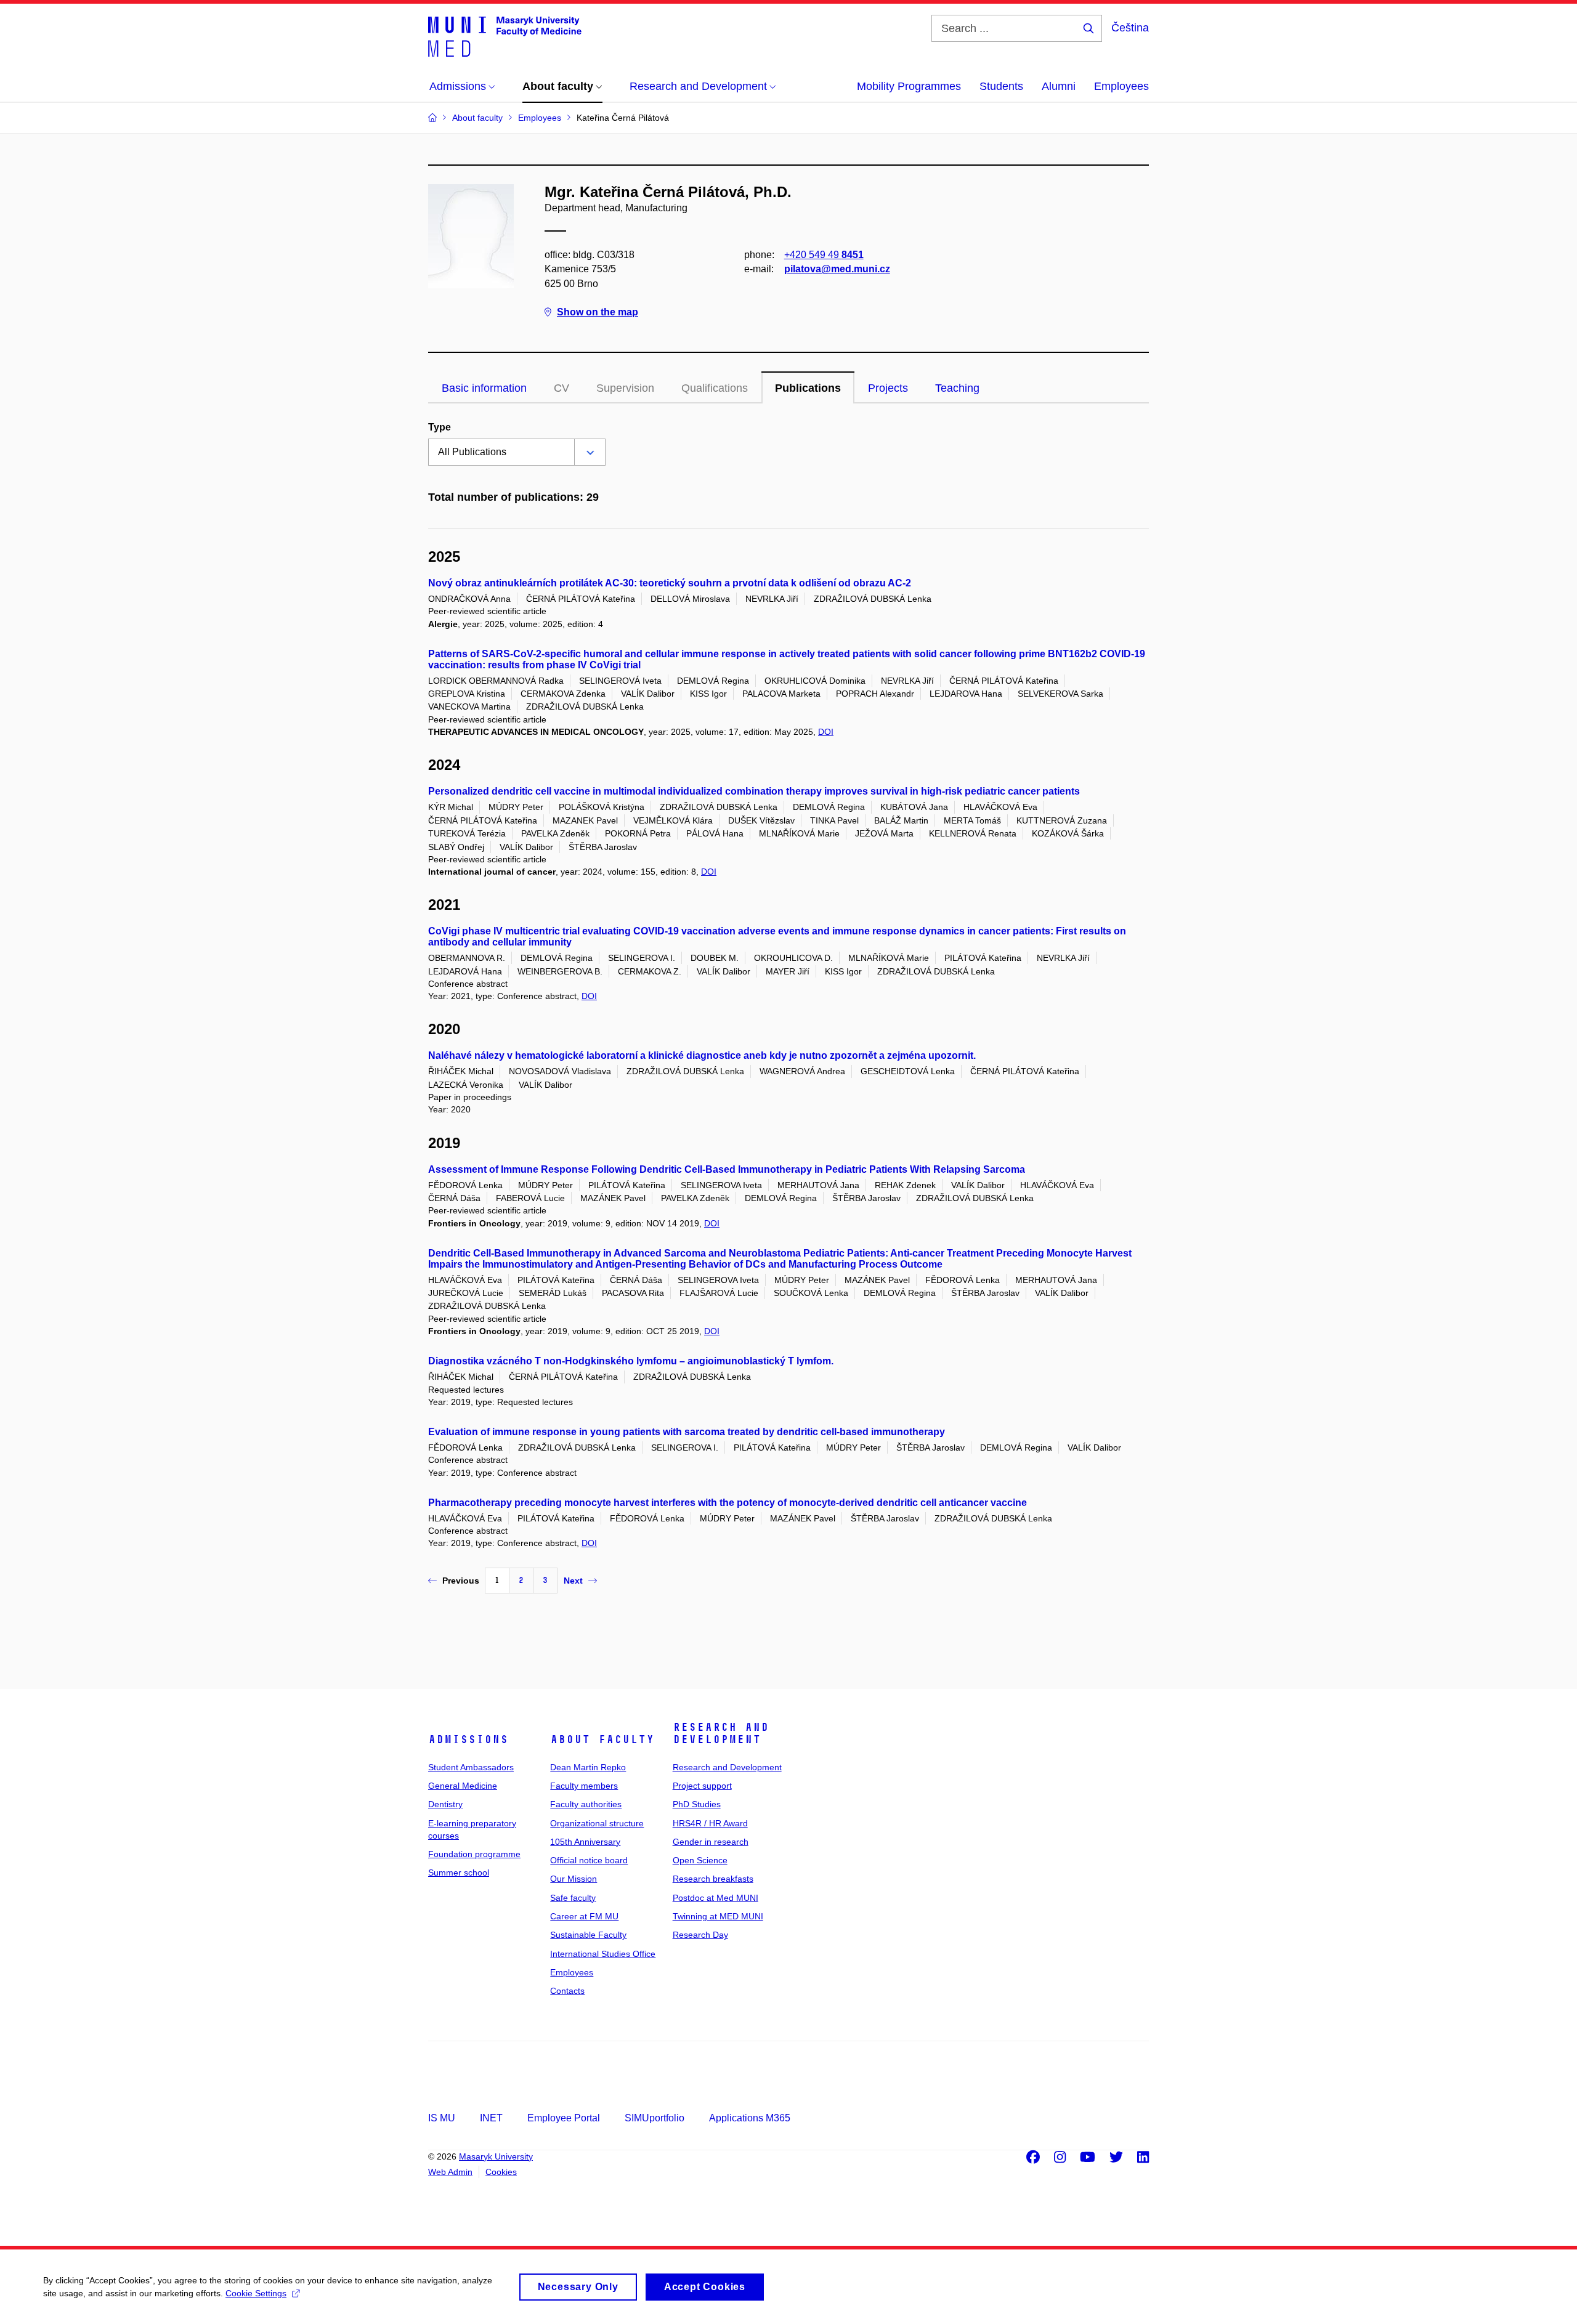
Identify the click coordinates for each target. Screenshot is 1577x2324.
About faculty (602, 1739)
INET (491, 2118)
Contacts (567, 1991)
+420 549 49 (824, 255)
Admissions (468, 1739)
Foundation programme (474, 1854)
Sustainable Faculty (588, 1935)
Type (440, 427)
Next (573, 1581)
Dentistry (445, 1804)
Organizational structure (597, 1823)
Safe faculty (573, 1898)
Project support (702, 1786)
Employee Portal (564, 2118)
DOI (826, 732)
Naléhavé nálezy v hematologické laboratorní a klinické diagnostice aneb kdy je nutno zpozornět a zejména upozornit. (702, 1055)
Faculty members (584, 1786)
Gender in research (711, 1842)
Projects (888, 388)
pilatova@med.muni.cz (837, 269)
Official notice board (589, 1860)
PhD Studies (697, 1804)
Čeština (1130, 28)
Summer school (459, 1873)
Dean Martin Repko (588, 1767)
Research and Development (721, 1733)
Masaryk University (496, 2156)
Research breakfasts (713, 1879)
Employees (1121, 86)
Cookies (501, 2172)
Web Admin (450, 2172)
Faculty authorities (586, 1804)
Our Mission (574, 1879)
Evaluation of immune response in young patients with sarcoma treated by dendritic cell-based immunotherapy (687, 1432)
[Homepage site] (505, 36)
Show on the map (598, 312)
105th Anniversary (585, 1842)
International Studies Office (603, 1954)
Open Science (700, 1860)
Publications (808, 388)
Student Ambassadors (471, 1767)
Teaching (957, 388)
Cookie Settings (256, 2293)
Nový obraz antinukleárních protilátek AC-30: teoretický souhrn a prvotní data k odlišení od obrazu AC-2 (670, 583)
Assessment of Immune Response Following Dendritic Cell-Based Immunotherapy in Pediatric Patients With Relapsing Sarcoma (727, 1169)
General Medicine (463, 1786)
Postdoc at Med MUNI (716, 1898)
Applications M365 (750, 2118)
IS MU (442, 2118)
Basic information (484, 388)
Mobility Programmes (909, 86)
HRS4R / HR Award (710, 1823)
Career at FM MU (584, 1916)
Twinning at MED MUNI (718, 1916)
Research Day (700, 1935)
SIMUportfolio (655, 2118)
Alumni (1059, 86)
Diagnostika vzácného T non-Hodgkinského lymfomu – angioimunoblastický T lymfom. (631, 1361)
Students (1001, 86)
